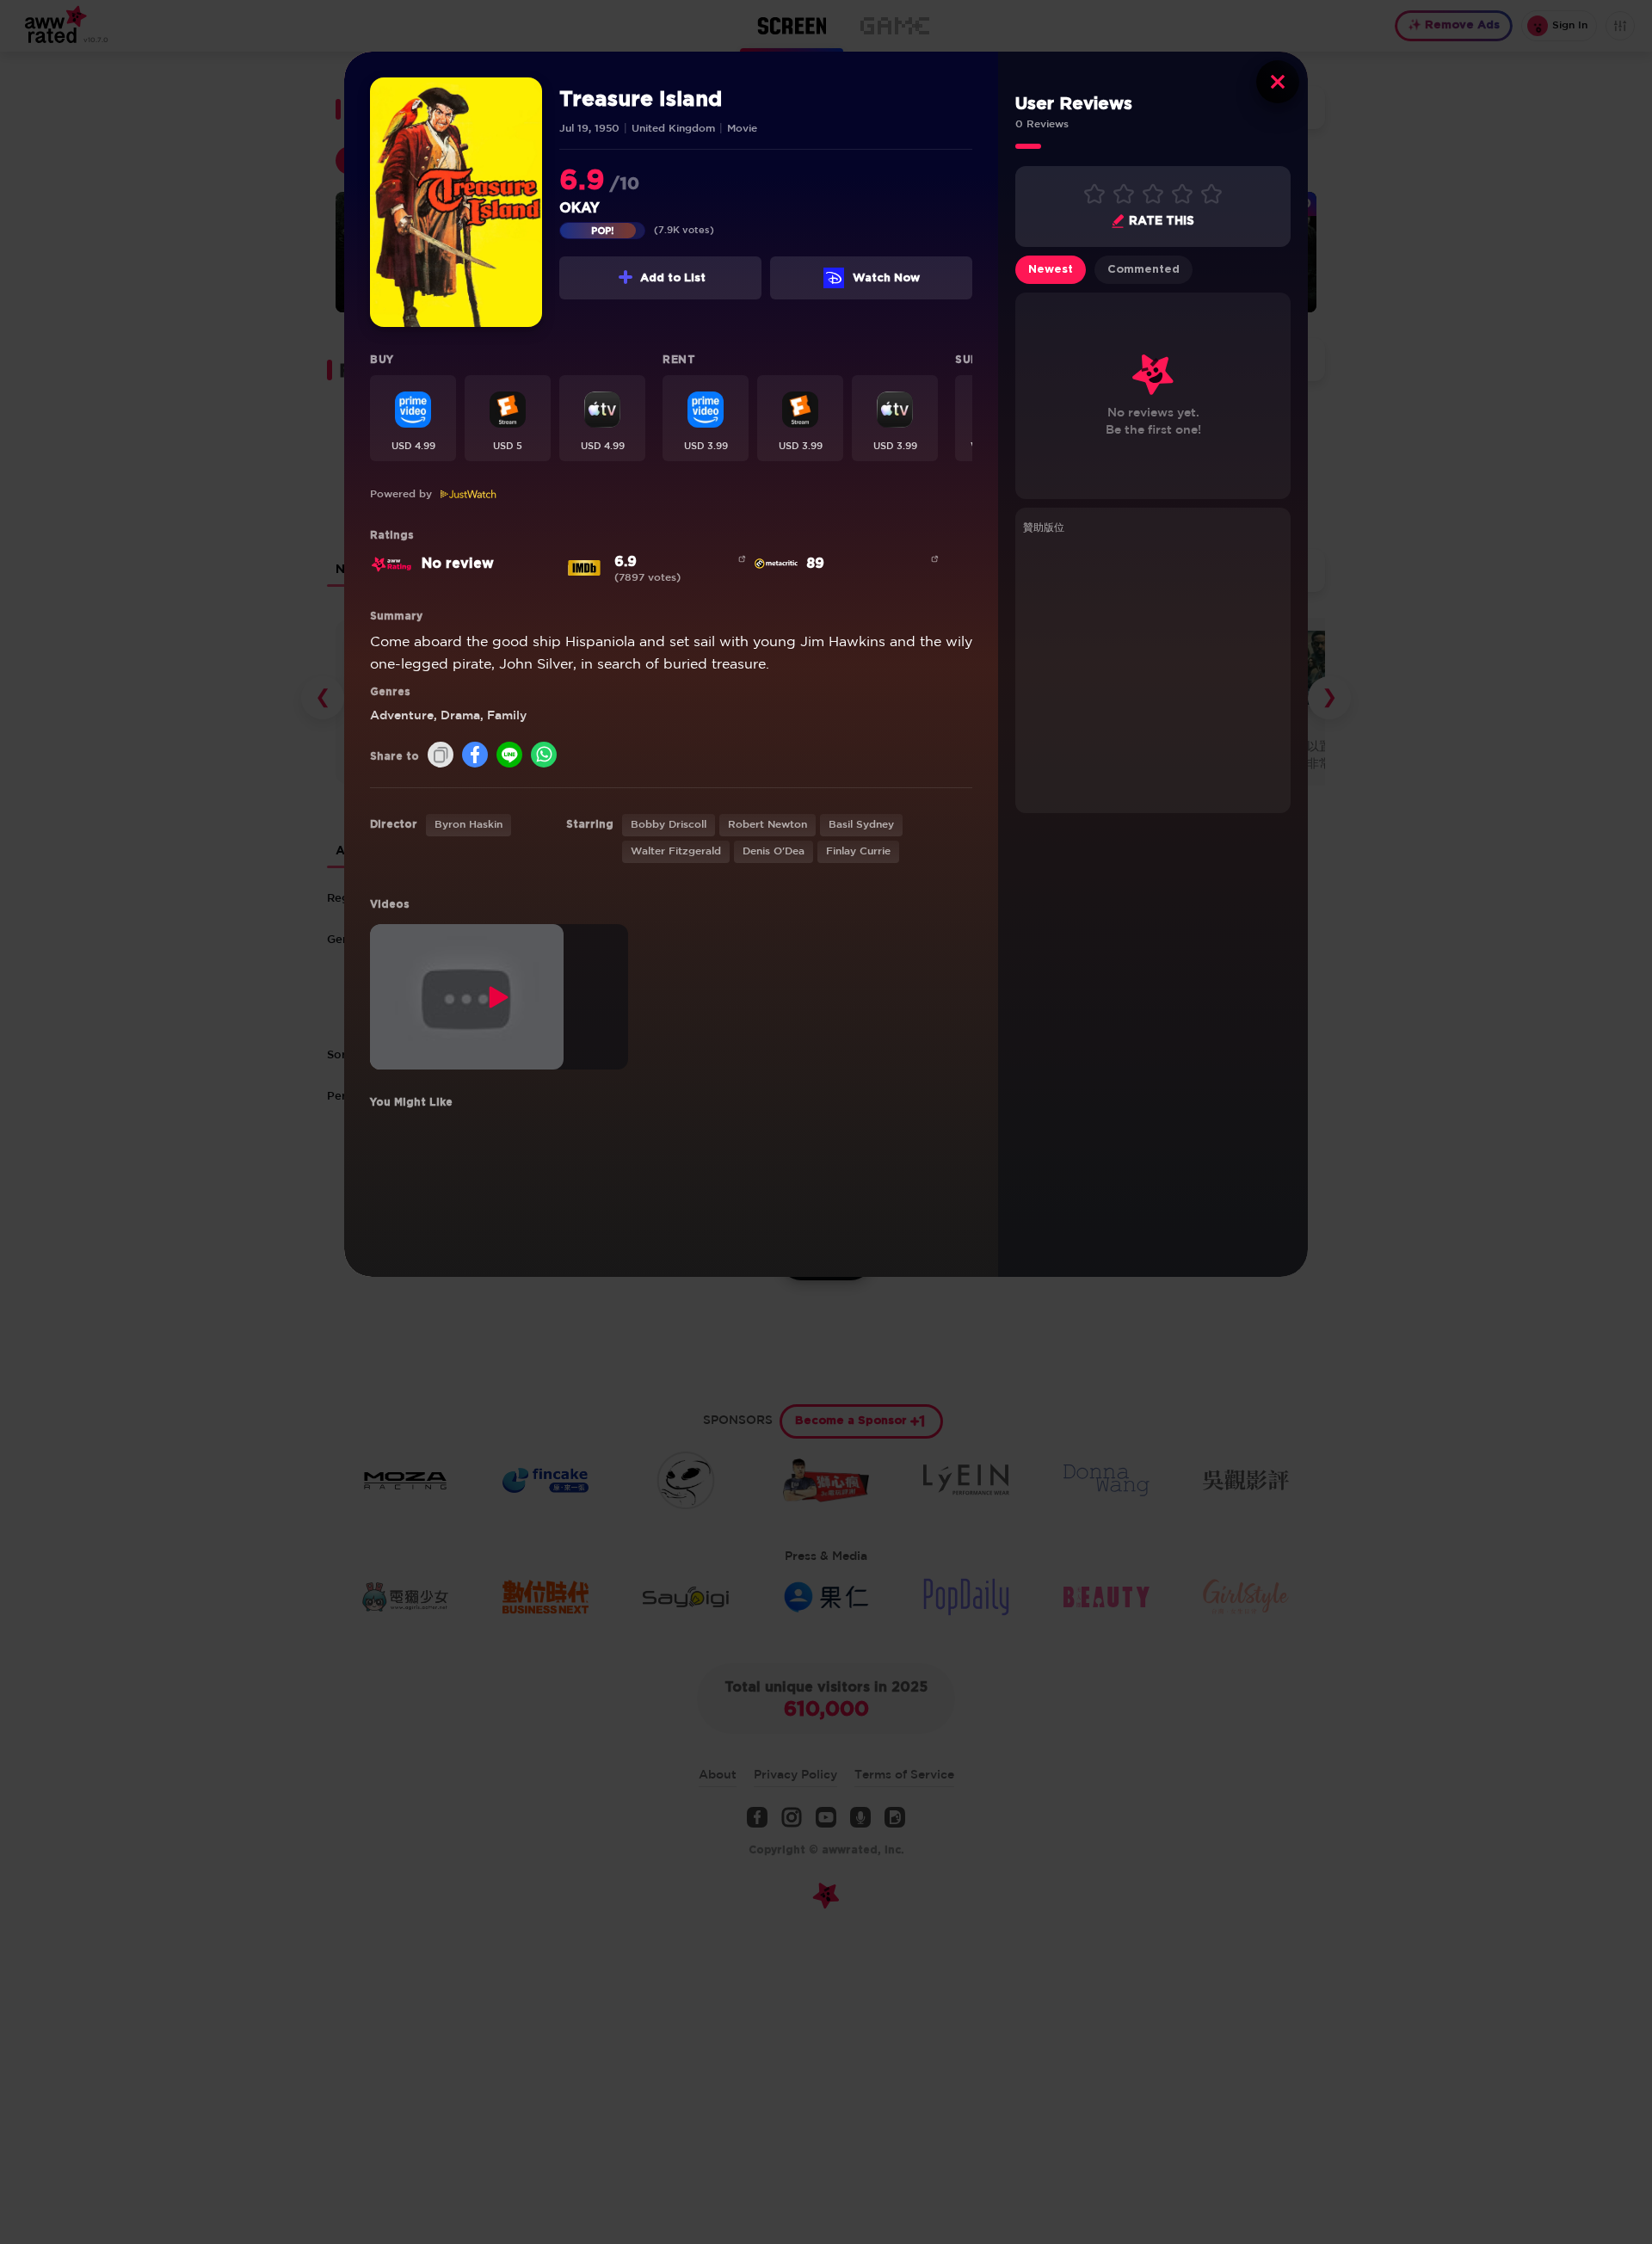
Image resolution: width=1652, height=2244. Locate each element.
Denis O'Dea (774, 851)
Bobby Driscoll (669, 825)
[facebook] (475, 756)
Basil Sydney (861, 825)
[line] (509, 756)
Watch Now (886, 278)
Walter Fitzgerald (676, 851)
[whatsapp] (544, 756)
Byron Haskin (468, 825)
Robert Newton (767, 825)
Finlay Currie (858, 851)
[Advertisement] (1153, 671)
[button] (413, 418)
